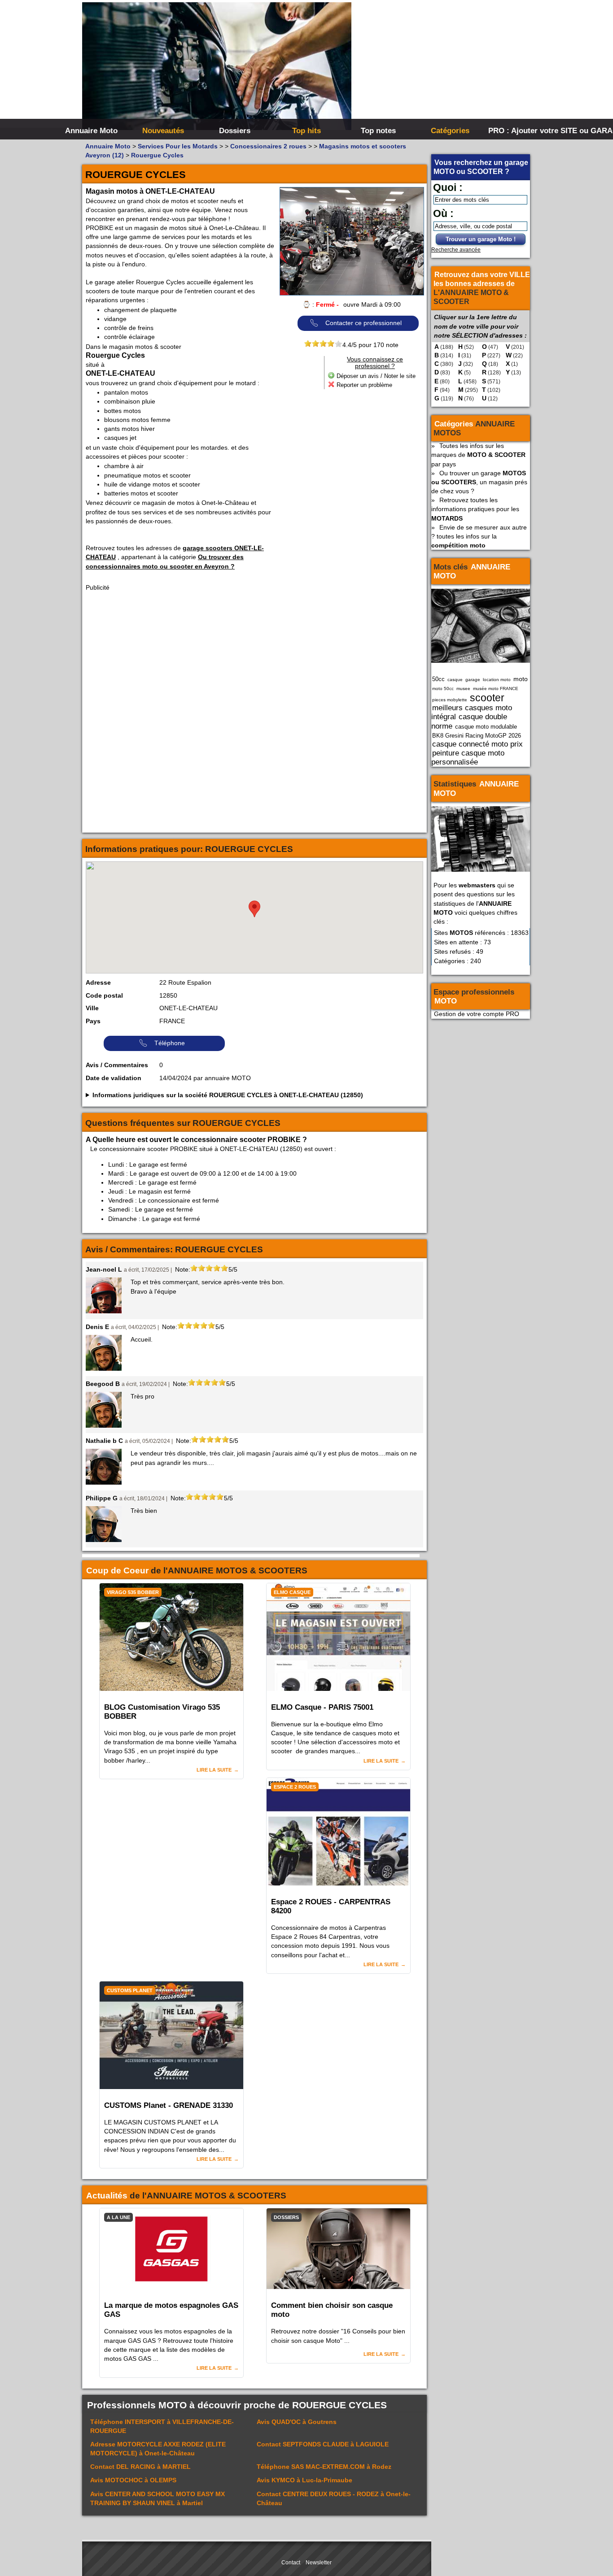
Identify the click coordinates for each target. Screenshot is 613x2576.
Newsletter (319, 2563)
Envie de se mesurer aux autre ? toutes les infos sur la (479, 536)
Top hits (306, 130)
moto (521, 679)
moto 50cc (443, 689)
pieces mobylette (450, 700)
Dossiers (235, 130)
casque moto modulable (486, 727)
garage (473, 680)
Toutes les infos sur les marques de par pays (478, 455)
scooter (487, 698)
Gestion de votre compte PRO (477, 1014)
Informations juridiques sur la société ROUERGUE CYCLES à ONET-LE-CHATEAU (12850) (228, 1095)
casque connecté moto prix (477, 744)
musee (463, 689)
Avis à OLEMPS (133, 2480)
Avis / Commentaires (117, 1065)
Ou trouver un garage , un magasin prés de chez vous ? (479, 482)
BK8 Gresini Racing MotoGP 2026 (477, 736)
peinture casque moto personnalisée (468, 757)
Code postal (104, 995)
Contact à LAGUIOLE (323, 2444)
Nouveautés (163, 130)
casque (455, 680)
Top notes (378, 130)
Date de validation (114, 1078)
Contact (291, 2563)
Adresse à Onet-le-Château (158, 2449)
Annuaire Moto (91, 130)
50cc (438, 679)
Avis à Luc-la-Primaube (304, 2480)
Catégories (450, 130)
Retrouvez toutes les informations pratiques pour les (475, 509)
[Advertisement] (441, 67)
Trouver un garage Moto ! (481, 239)
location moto (497, 680)
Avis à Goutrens (297, 2422)
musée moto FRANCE (496, 689)
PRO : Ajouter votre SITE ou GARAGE (523, 130)
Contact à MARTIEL (140, 2467)
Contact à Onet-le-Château (334, 2498)
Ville (92, 1008)
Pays (93, 1021)
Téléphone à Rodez (324, 2467)
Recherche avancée (456, 250)
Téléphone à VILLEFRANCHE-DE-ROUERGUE (162, 2426)
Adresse (98, 982)
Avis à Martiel (158, 2498)
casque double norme (469, 721)
